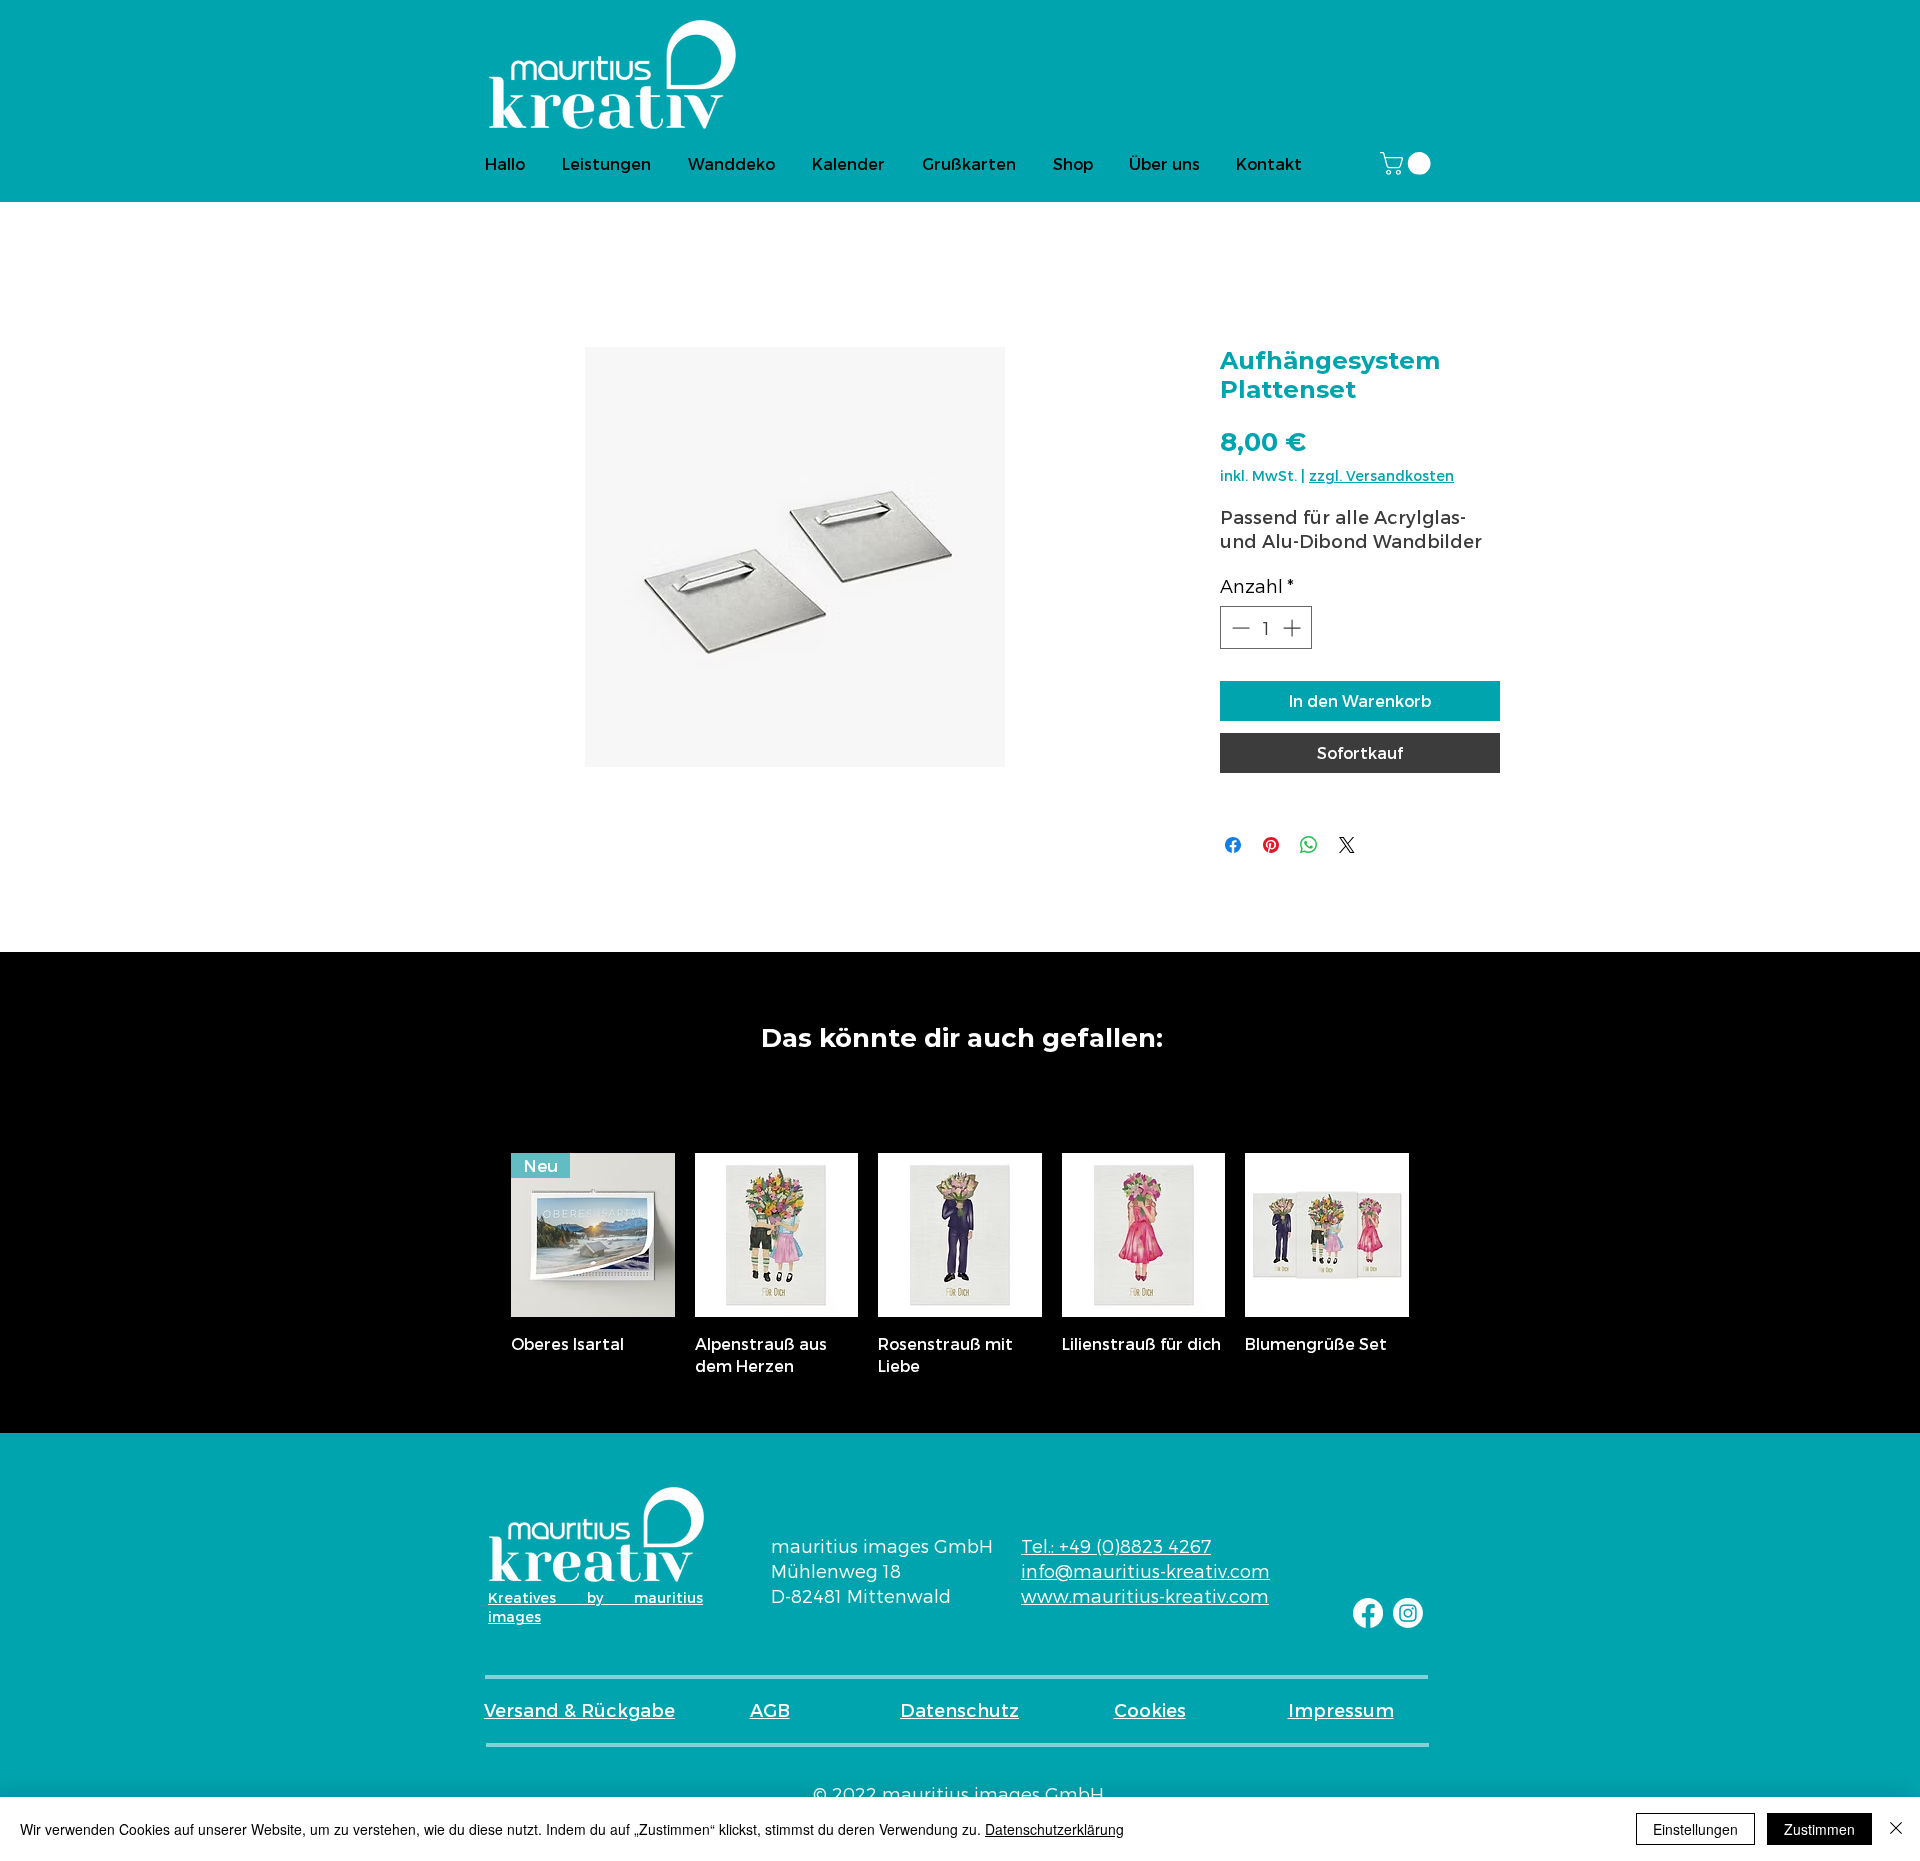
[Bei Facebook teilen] (1233, 845)
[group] (960, 1265)
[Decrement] (1238, 627)
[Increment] (1293, 627)
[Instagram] (1408, 1613)
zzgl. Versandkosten (1381, 475)
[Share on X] (1347, 845)
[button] (1408, 163)
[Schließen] (1896, 1829)
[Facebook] (1368, 1613)
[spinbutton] (1266, 627)
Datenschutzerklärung (1054, 1829)
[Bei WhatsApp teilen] (1309, 845)
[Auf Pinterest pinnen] (1271, 845)
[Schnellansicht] (777, 1235)
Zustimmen (1819, 1829)
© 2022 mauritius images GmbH (958, 1793)
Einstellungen (1695, 1829)
